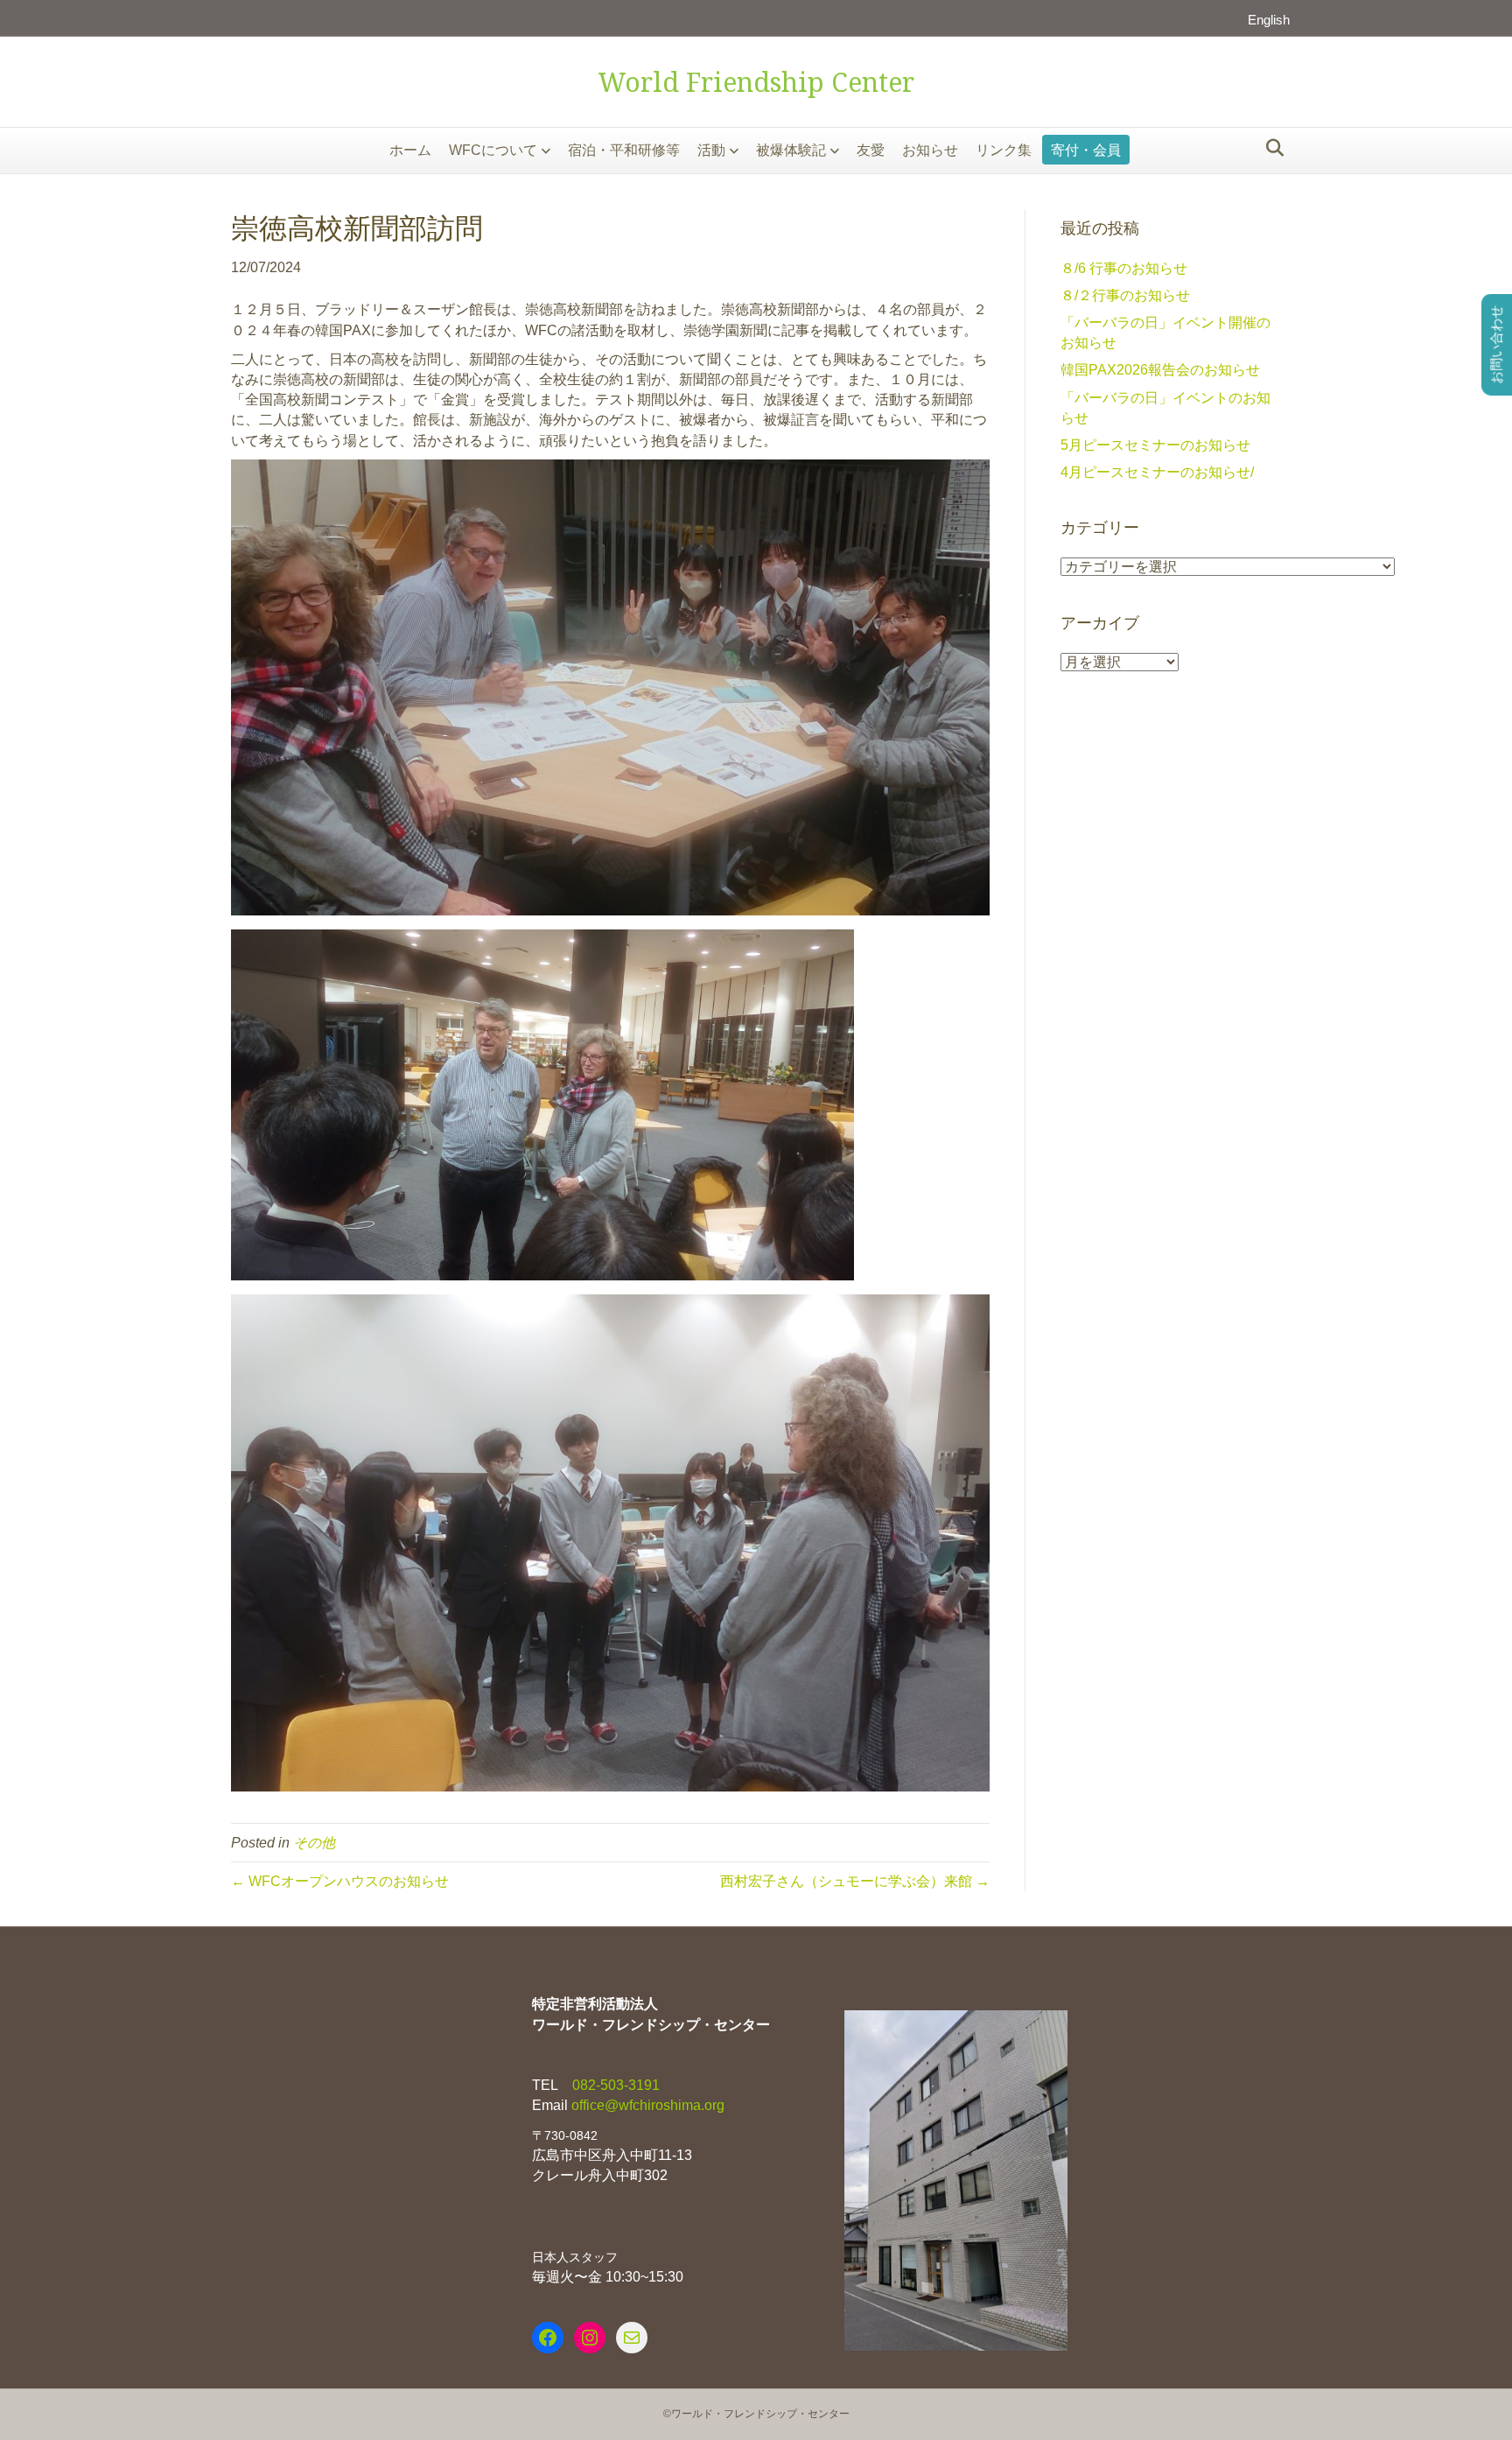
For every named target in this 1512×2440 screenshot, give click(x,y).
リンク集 (1004, 150)
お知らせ (930, 150)
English (1269, 20)
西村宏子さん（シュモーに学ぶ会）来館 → (855, 1881)
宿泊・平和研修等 (624, 150)
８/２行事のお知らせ (1125, 295)
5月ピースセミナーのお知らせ (1155, 445)
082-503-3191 (614, 2085)
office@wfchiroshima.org (648, 2105)
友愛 (871, 150)
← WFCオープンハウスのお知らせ (340, 1881)
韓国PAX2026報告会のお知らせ (1160, 370)
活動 (711, 150)
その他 (314, 1843)
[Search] (1270, 148)
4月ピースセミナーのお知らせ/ (1157, 472)
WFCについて (493, 150)
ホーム (410, 150)
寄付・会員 (1086, 150)
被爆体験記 (791, 150)
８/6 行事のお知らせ (1124, 268)
